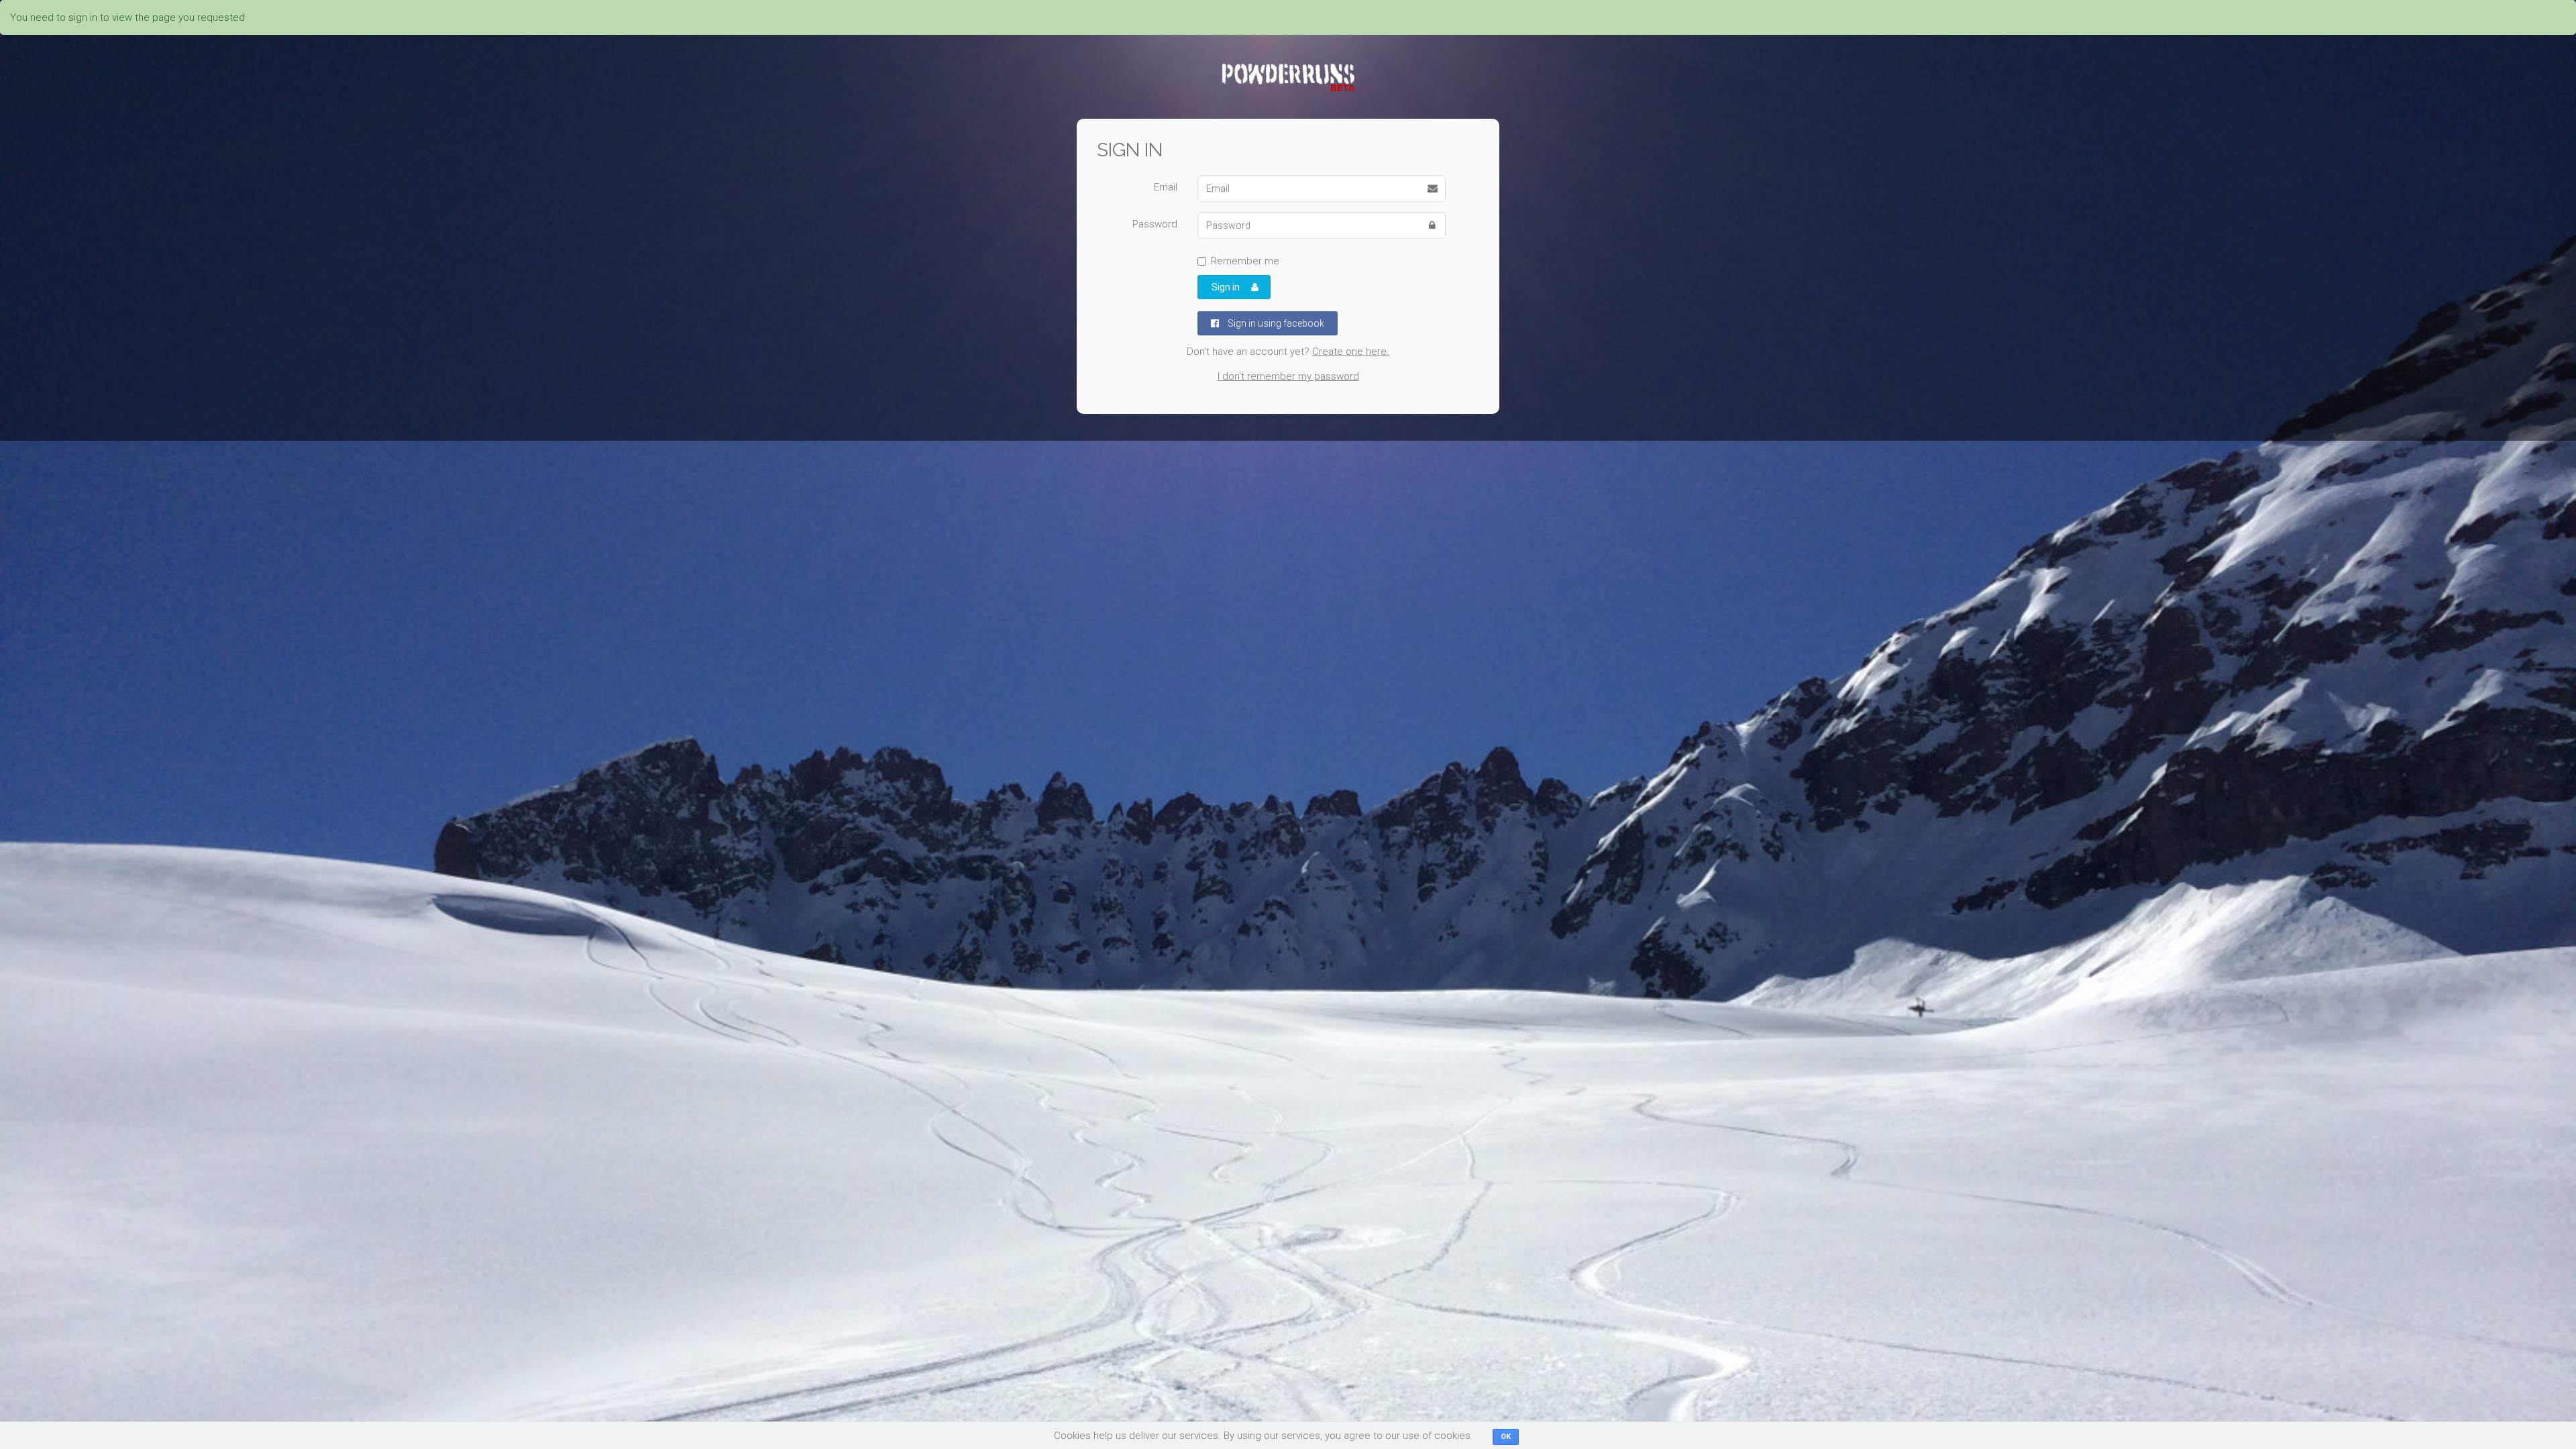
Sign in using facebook (1275, 323)
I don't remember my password (1288, 376)
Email (1166, 187)
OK (1506, 1437)
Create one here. (1351, 352)
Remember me (1245, 261)
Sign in (1226, 287)
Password (1155, 224)
